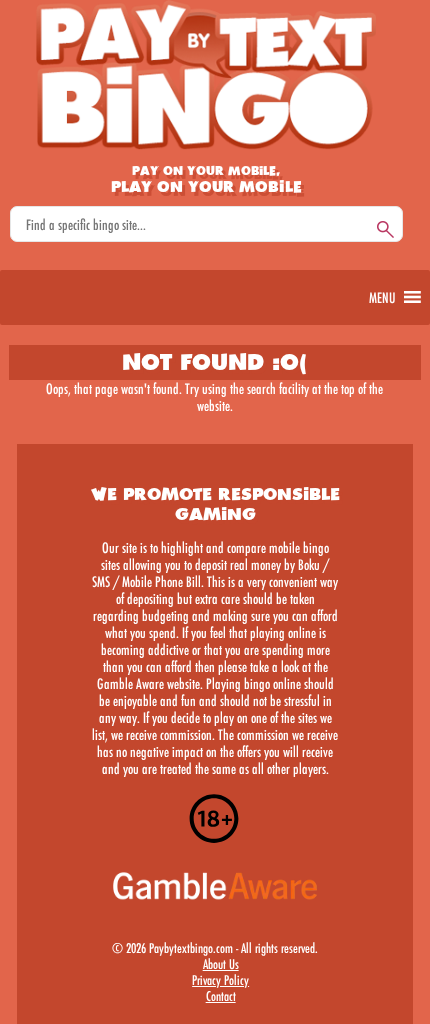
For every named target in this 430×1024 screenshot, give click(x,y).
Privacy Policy (220, 980)
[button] (382, 297)
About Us (220, 964)
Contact (220, 996)
